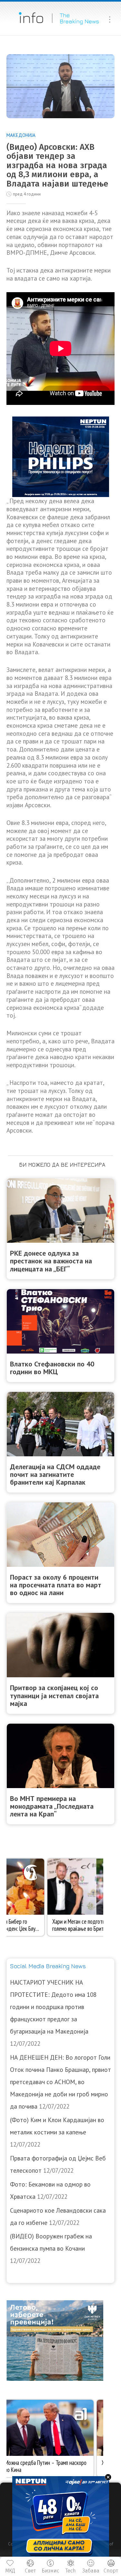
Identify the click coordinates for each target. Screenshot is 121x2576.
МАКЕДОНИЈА (21, 135)
